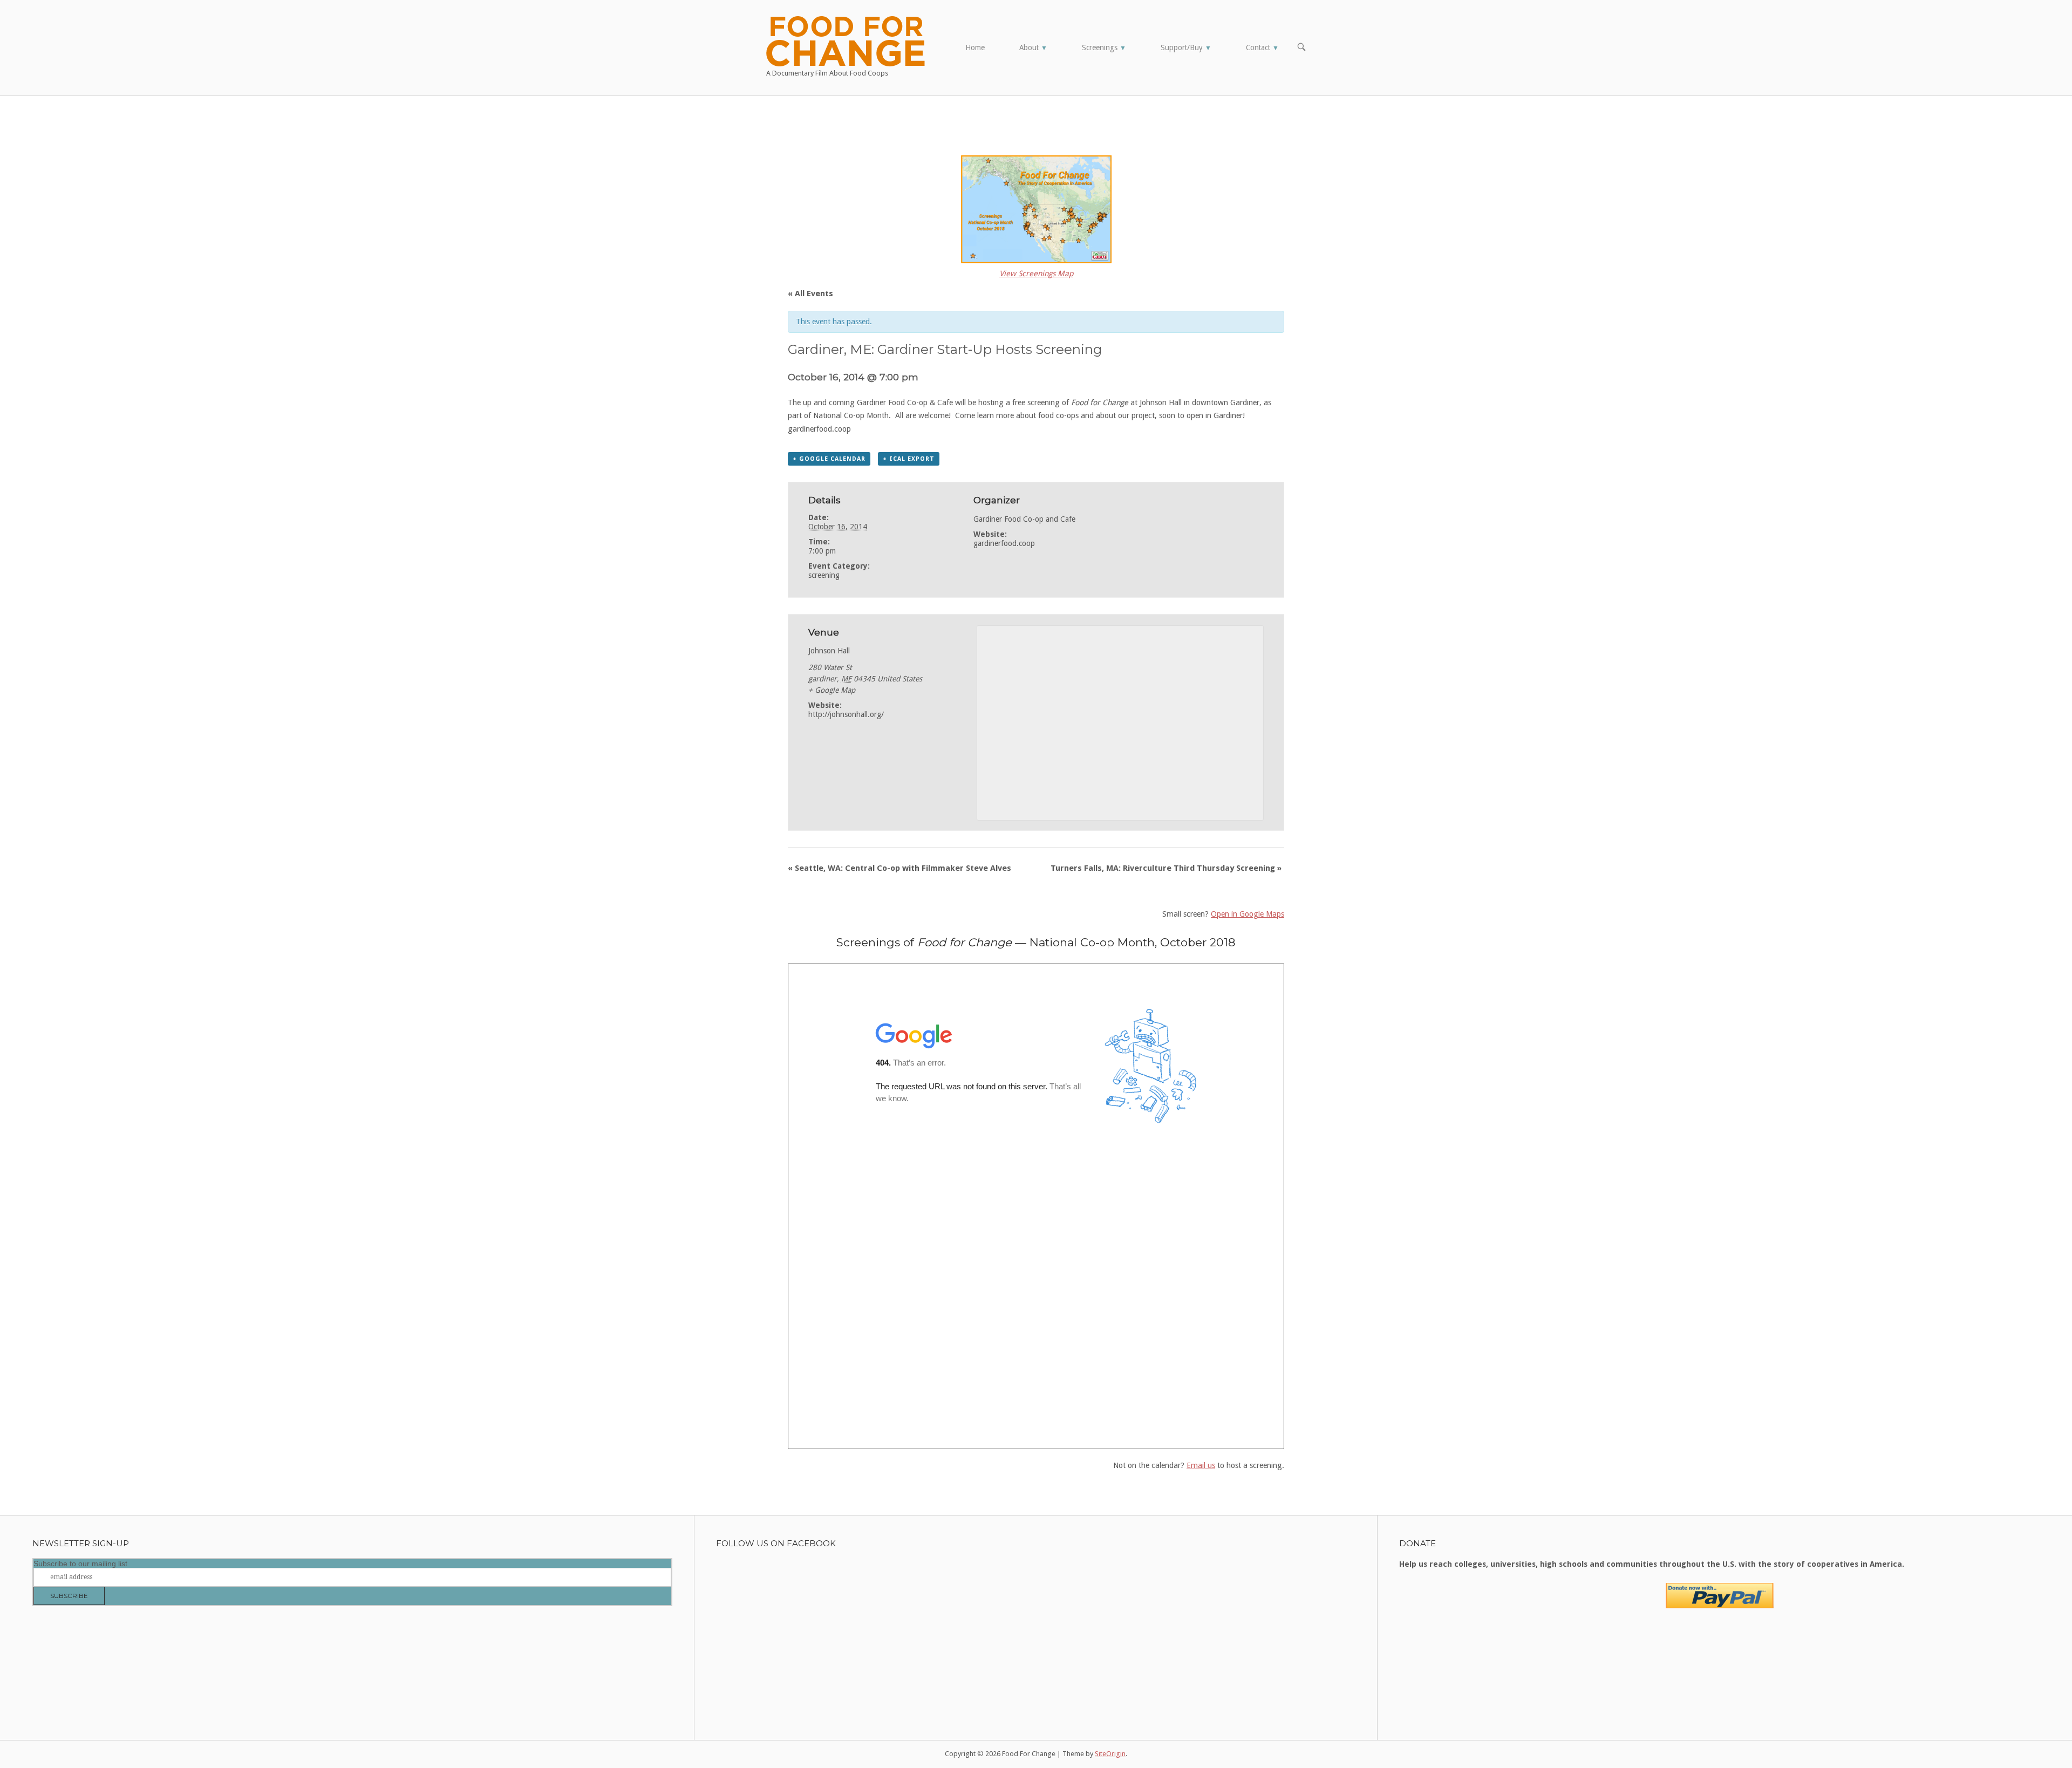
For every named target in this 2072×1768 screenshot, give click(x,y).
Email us (1201, 1465)
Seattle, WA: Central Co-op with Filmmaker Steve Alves (899, 868)
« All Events (810, 293)
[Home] (846, 40)
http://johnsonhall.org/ (846, 714)
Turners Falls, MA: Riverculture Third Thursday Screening (1166, 868)
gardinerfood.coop (1004, 543)
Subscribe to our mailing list (80, 1564)
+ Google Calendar (829, 459)
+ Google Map (832, 690)
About (1033, 47)
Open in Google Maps (1248, 914)
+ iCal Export (909, 459)
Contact (1262, 47)
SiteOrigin (1110, 1754)
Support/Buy (1186, 47)
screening (824, 575)
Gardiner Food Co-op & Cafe (905, 402)
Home (975, 47)
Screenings (1104, 47)
